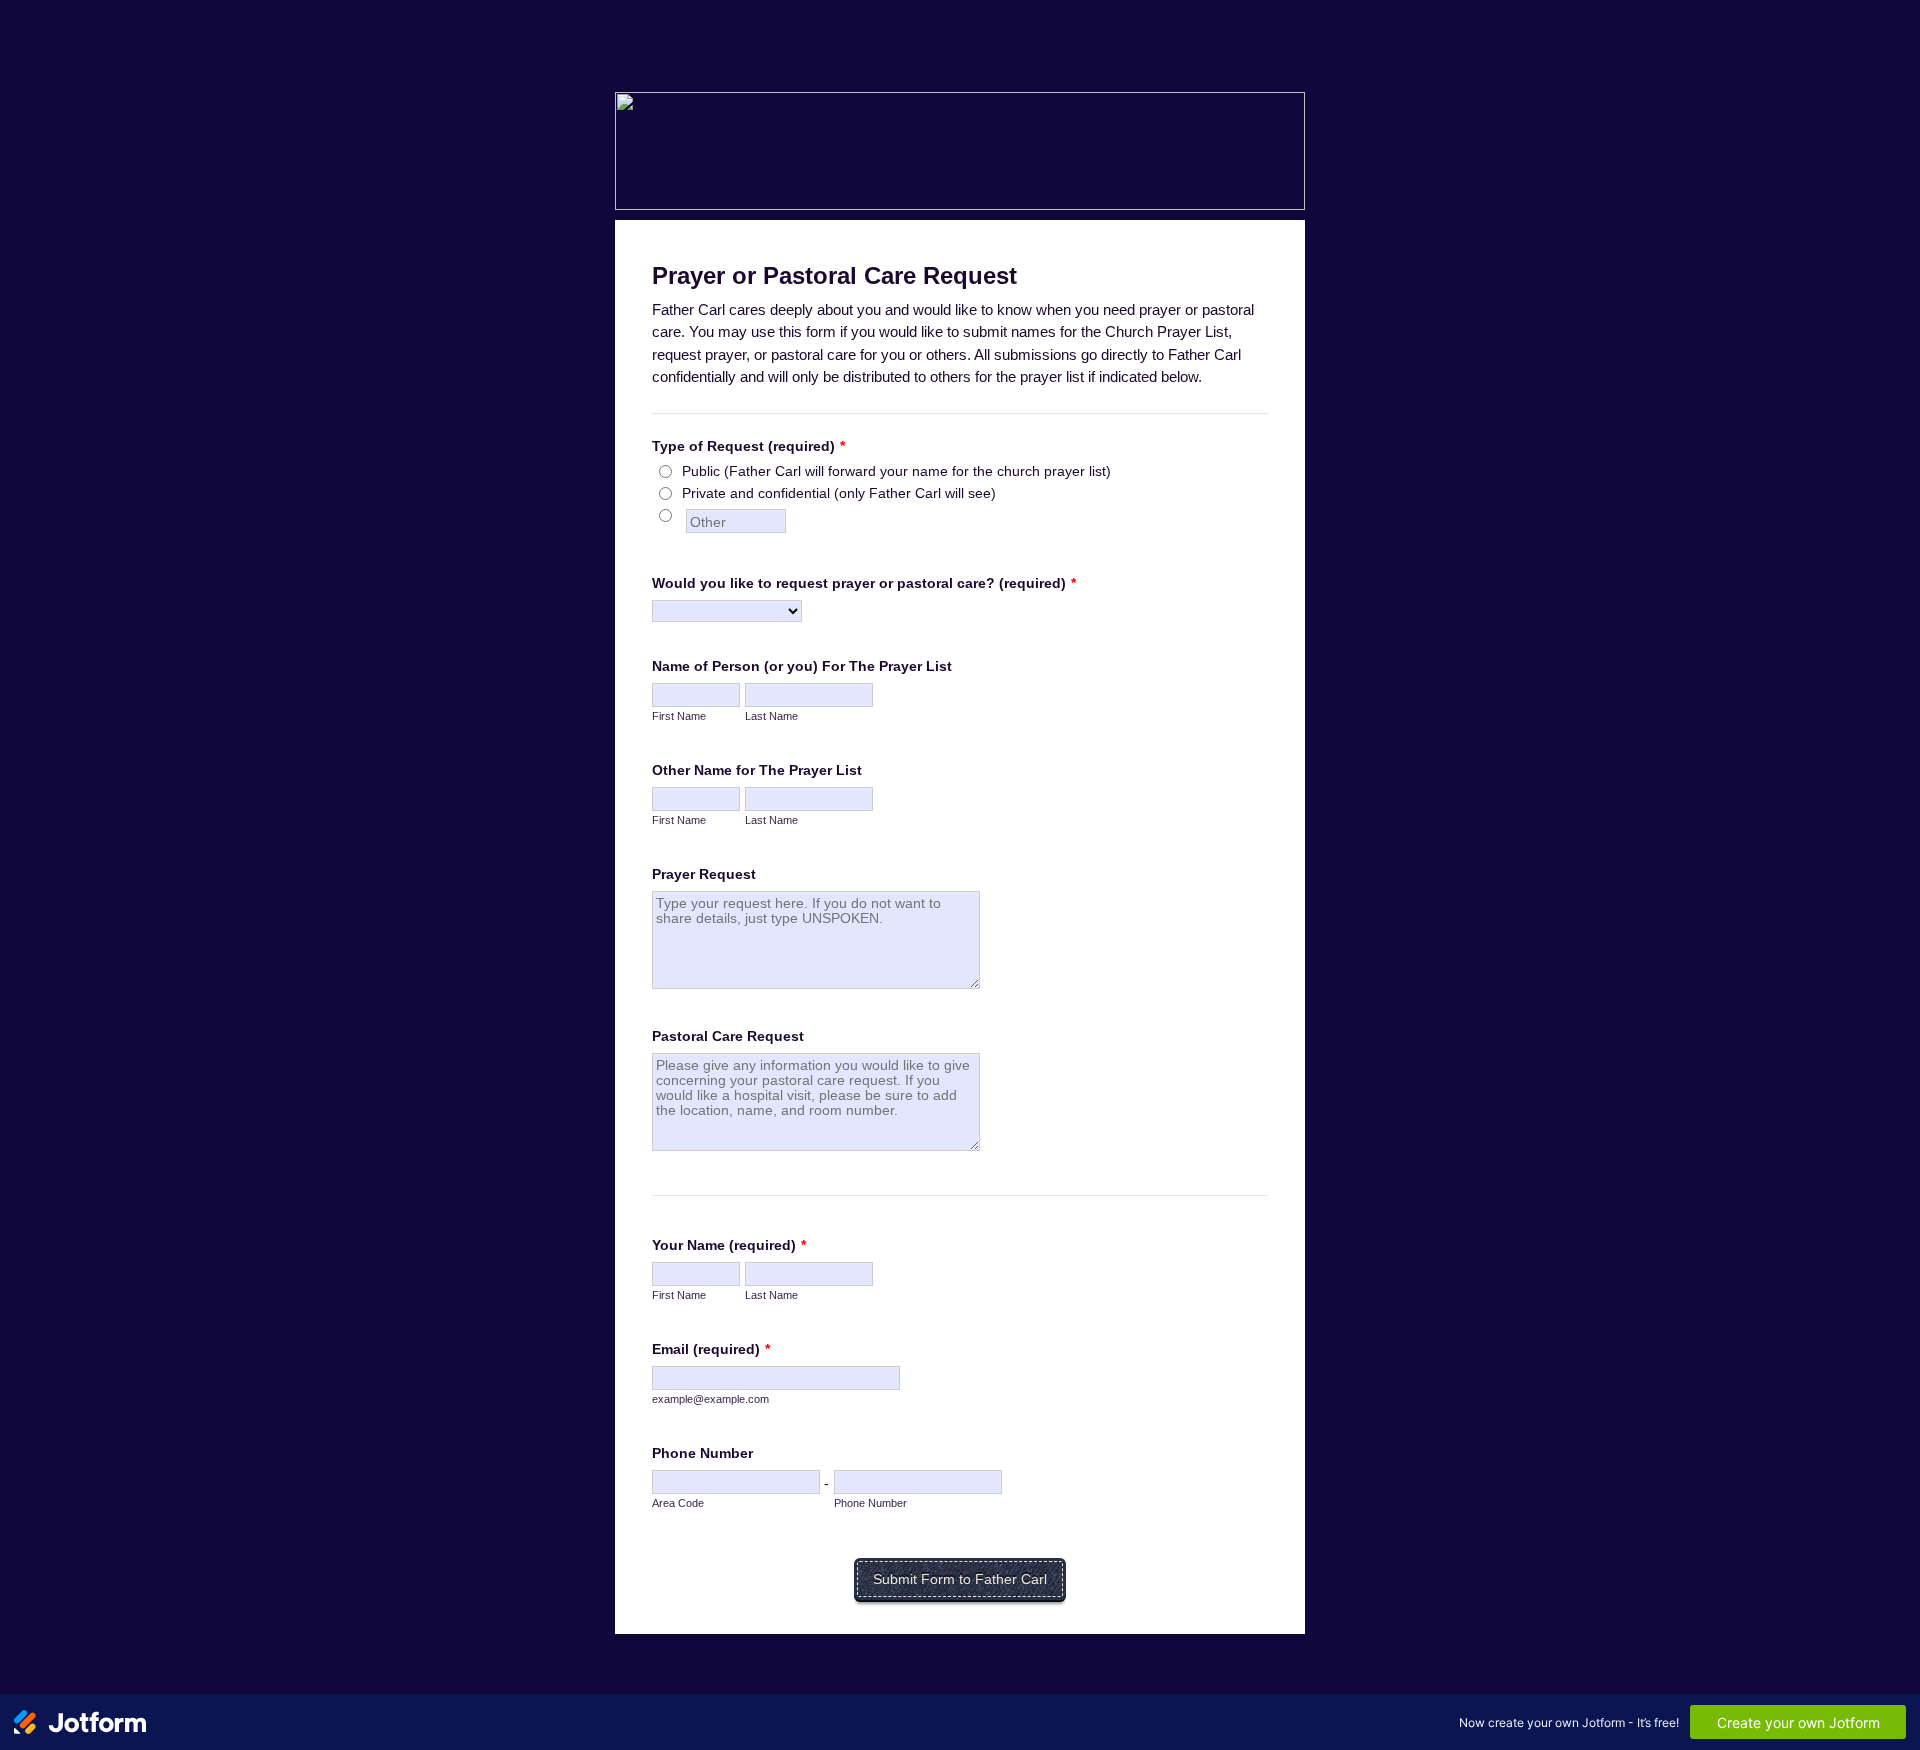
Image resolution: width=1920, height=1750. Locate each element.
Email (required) (711, 1349)
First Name (679, 716)
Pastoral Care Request (728, 1036)
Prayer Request (704, 874)
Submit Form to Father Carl (960, 1579)
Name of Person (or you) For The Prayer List (802, 666)
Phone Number (702, 1453)
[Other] (684, 515)
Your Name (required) (729, 1245)
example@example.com (710, 1399)
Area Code (678, 1503)
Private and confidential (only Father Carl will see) (839, 493)
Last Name (771, 716)
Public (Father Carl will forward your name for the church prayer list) (896, 471)
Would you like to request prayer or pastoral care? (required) (864, 583)
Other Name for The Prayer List (757, 770)
